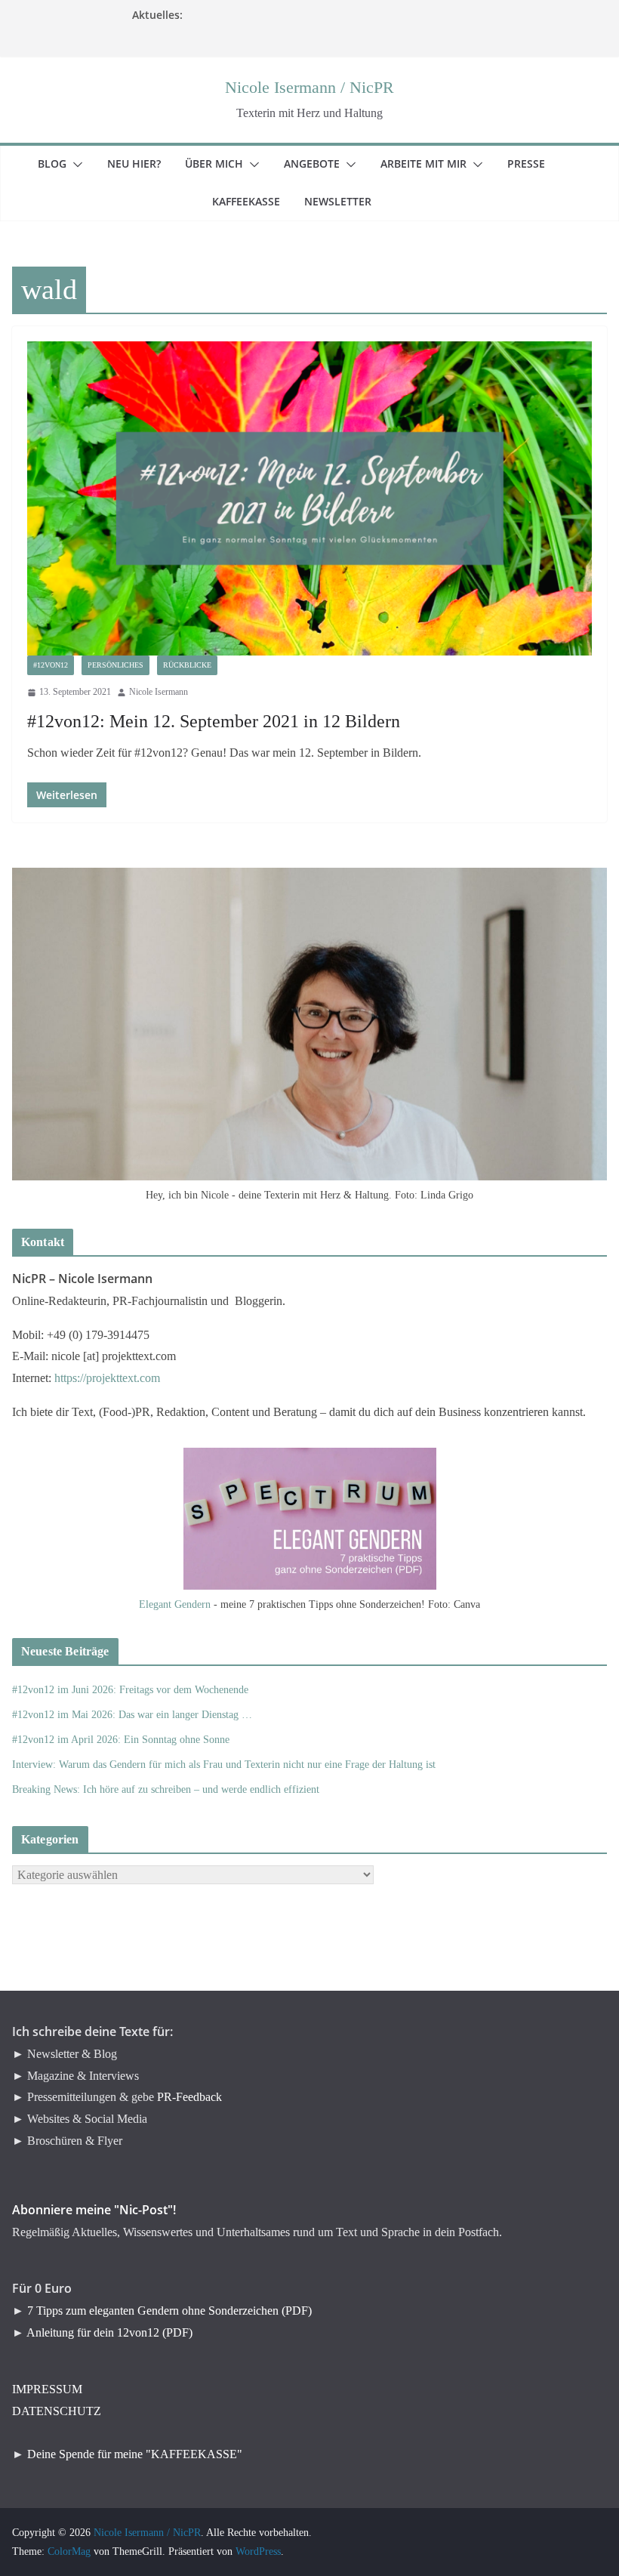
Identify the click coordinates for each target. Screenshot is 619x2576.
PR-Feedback (189, 2097)
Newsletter (347, 201)
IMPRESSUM (47, 2389)
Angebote (321, 164)
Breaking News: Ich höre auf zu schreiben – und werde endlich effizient (166, 1789)
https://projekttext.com (107, 1378)
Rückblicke (187, 665)
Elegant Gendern (175, 1604)
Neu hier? (143, 164)
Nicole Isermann (159, 692)
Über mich (223, 164)
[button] (75, 165)
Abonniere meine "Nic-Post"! (94, 2210)
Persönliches (115, 665)
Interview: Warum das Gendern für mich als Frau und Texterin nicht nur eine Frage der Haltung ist (224, 1765)
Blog (61, 164)
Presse (535, 164)
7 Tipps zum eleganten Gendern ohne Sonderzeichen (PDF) (169, 2311)
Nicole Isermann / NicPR (309, 87)
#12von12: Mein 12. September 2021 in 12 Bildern (214, 721)
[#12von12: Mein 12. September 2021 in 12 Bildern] (309, 498)
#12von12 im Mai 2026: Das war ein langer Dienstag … (132, 1715)
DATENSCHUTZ (57, 2411)
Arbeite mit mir (433, 164)
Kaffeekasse (255, 201)
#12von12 (51, 665)
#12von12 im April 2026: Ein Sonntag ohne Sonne (121, 1740)
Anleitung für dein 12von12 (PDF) (109, 2332)
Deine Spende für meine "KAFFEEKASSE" (135, 2454)
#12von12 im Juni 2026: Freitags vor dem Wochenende (130, 1690)
